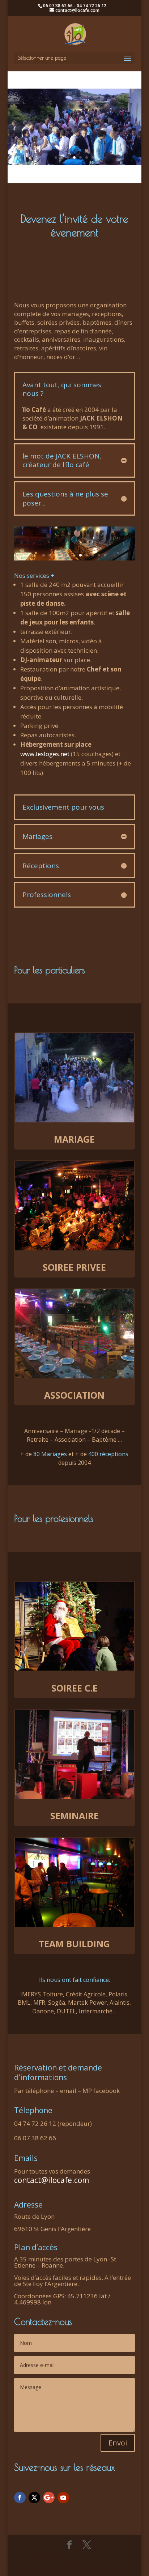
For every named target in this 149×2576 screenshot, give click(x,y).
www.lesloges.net (45, 754)
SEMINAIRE (74, 1816)
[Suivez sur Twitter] (34, 2498)
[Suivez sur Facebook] (20, 2498)
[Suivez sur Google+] (49, 2498)
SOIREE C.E (74, 1688)
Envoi (118, 2443)
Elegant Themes (69, 2557)
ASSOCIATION (74, 1395)
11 (105, 555)
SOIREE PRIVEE (74, 1267)
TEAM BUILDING (74, 1944)
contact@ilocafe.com (52, 2180)
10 (99, 555)
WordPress (74, 2566)
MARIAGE (74, 1139)
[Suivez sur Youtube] (63, 2498)
